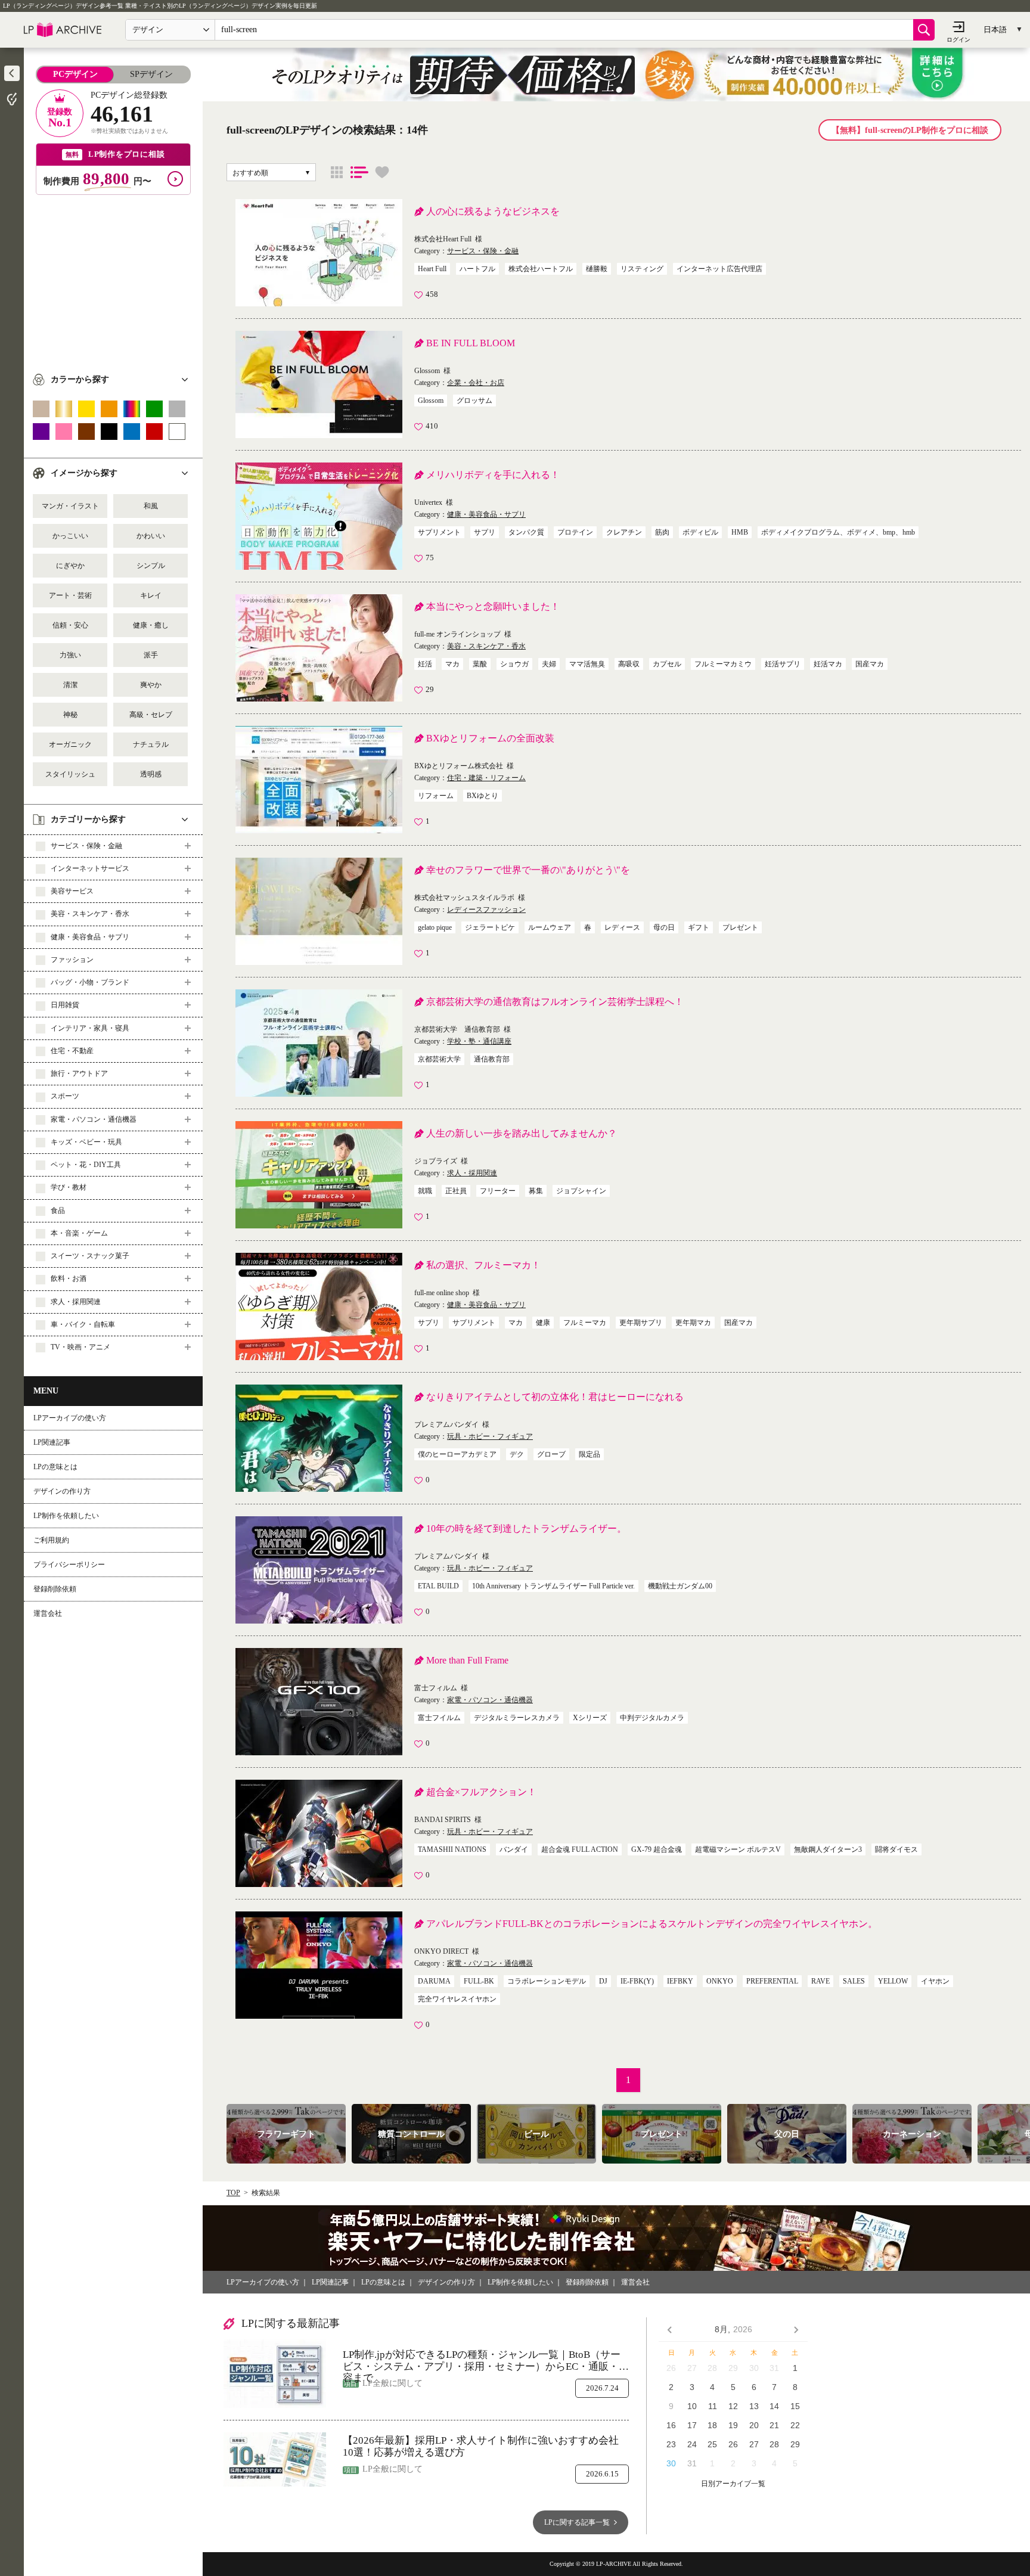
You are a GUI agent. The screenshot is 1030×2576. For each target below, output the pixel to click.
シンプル (151, 566)
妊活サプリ (783, 664)
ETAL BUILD (438, 1586)
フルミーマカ (585, 1323)
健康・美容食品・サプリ (486, 514)
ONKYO (720, 1981)
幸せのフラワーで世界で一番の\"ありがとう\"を (528, 870)
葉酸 (480, 664)
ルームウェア (550, 927)
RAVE (820, 1981)
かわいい (151, 536)
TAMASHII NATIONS (452, 1849)
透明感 (151, 774)
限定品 (590, 1454)
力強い (70, 655)
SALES (854, 1981)
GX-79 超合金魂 (657, 1849)
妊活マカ (828, 664)
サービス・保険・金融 (483, 251)
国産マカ (870, 664)
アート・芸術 (70, 595)
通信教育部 (492, 1059)
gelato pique (435, 927)
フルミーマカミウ (723, 664)
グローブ (551, 1454)
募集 (536, 1191)
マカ (452, 664)
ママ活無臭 (587, 664)
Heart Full (432, 269)
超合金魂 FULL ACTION (580, 1849)
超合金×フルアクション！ (481, 1792)
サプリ (485, 532)
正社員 (456, 1191)
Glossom (431, 401)
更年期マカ (693, 1323)
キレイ (151, 595)
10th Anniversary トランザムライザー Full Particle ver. (553, 1586)
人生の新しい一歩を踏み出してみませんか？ (522, 1133)
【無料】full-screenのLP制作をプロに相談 (910, 130)
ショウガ (514, 664)
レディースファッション (486, 910)
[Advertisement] (113, 278)
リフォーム (436, 796)
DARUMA (434, 1981)
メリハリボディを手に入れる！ (493, 475)
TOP (233, 2193)
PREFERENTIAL (772, 1981)
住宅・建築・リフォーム (486, 778)
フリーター (498, 1191)
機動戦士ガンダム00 (680, 1586)
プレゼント (740, 927)
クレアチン (624, 532)
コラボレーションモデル (547, 1981)
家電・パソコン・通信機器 (490, 1700)
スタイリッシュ (70, 774)
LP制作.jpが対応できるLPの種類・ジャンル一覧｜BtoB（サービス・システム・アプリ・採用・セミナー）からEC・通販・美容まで (486, 2361)
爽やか (151, 685)
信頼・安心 (70, 625)
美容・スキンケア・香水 (486, 646)
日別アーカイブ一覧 (733, 2484)
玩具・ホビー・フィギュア (490, 1436)
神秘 (70, 715)
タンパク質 (526, 532)
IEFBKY (680, 1981)
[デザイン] (337, 172)
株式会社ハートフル (541, 269)
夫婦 (549, 664)
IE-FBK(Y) (637, 1981)
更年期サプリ (641, 1323)
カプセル (667, 664)
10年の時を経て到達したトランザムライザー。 (526, 1528)
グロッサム (474, 401)
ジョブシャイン (581, 1191)
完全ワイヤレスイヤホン (457, 1999)
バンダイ (514, 1849)
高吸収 (629, 664)
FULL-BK (479, 1981)
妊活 (425, 664)
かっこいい (70, 536)
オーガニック (70, 744)
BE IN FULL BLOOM (471, 343)
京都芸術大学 (439, 1059)
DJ (603, 1981)
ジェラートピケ (490, 927)
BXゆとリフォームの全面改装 (490, 738)
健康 (543, 1323)
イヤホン (935, 1981)
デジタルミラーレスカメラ (517, 1718)
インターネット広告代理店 (719, 269)
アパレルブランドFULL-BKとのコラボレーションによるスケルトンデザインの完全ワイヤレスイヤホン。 (652, 1924)
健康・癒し (151, 625)
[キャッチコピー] (359, 172)
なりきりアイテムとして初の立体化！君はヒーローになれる (555, 1397)
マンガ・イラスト (70, 506)
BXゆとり (483, 796)
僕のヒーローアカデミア (457, 1454)
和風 (151, 506)
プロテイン (575, 532)
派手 (151, 655)
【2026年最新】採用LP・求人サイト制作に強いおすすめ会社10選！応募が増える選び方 (481, 2446)
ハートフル (477, 269)
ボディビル (700, 532)
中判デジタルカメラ (652, 1718)
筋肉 (662, 532)
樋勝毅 (597, 269)
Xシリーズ (590, 1718)
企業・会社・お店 (476, 383)
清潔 (70, 685)
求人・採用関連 (472, 1173)
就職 (425, 1191)
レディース (622, 927)
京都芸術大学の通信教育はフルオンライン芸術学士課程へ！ (555, 1002)
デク (517, 1454)
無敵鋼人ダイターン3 (828, 1849)
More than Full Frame (467, 1660)
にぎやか (70, 566)
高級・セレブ (151, 715)
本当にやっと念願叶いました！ (493, 606)
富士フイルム (439, 1718)
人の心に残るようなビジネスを (493, 211)
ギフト (699, 927)
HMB (740, 532)
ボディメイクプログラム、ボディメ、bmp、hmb (838, 532)
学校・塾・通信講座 (479, 1041)
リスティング (642, 269)
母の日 (664, 927)
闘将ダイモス (896, 1849)
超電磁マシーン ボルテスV (738, 1849)
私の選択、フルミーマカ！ (483, 1265)
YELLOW (893, 1981)
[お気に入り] (382, 172)
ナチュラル (151, 744)
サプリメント (439, 532)
